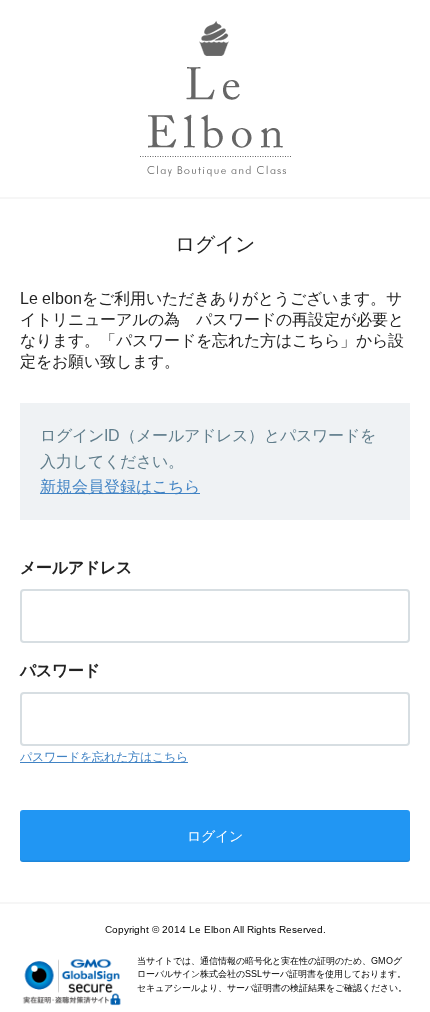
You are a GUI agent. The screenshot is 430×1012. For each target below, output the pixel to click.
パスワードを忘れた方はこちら (104, 757)
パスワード (60, 670)
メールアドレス (76, 567)
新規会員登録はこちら (120, 486)
